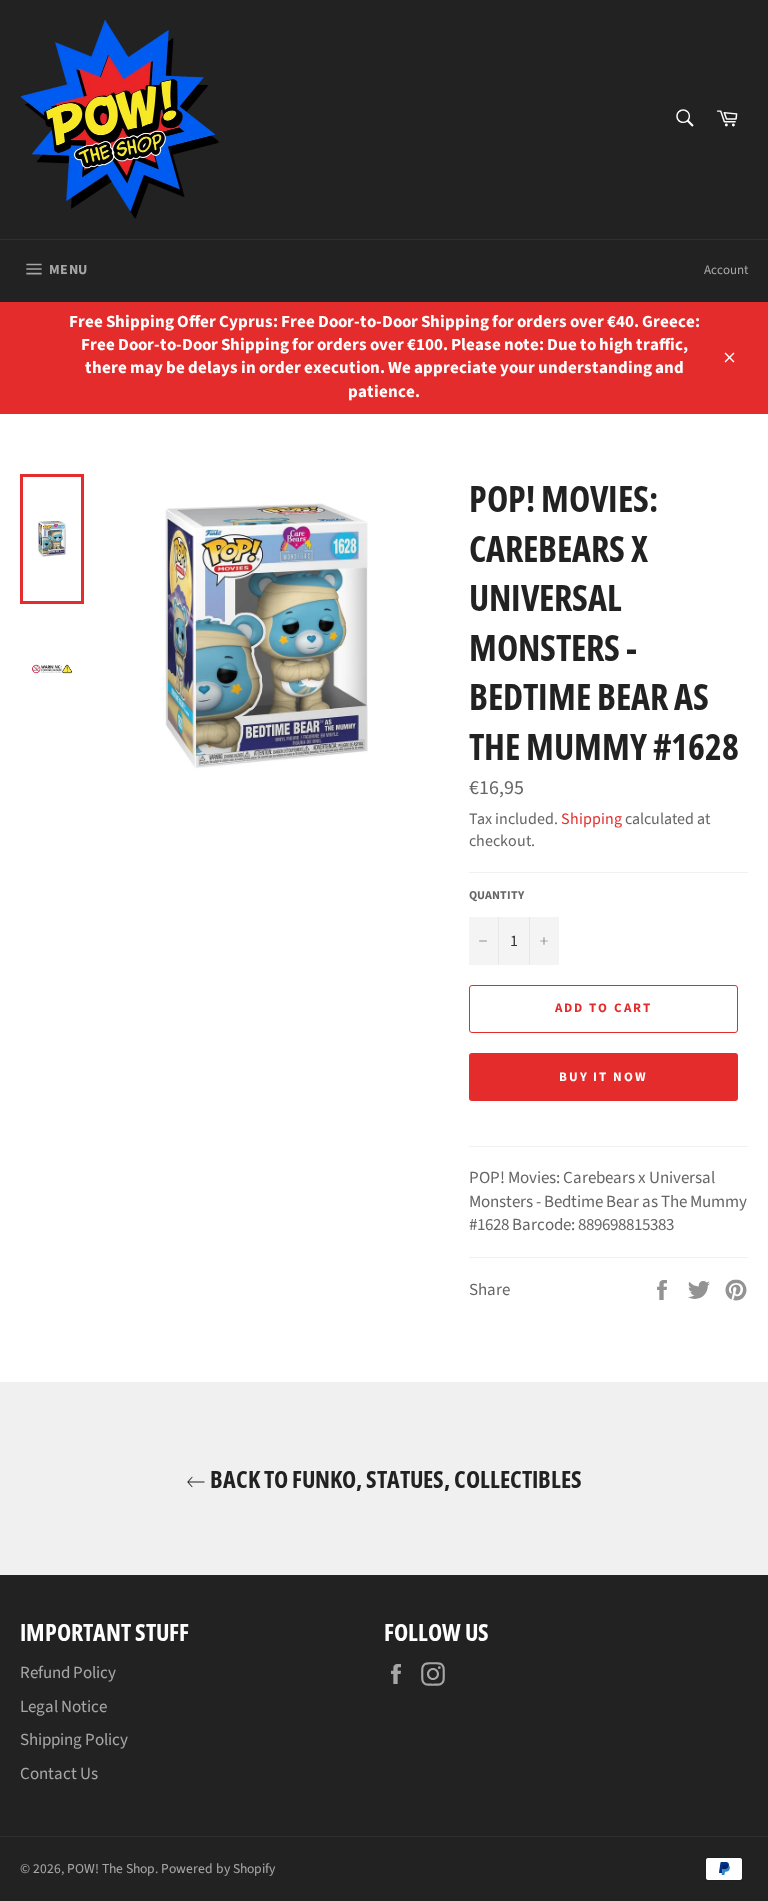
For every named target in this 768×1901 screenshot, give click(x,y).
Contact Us (59, 1774)
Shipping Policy (74, 1740)
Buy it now (604, 1077)
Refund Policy (68, 1673)
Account (726, 270)
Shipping (591, 819)
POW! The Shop (111, 1868)
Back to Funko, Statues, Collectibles (394, 1478)
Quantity (496, 896)
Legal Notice (63, 1707)
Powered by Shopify (218, 1868)
